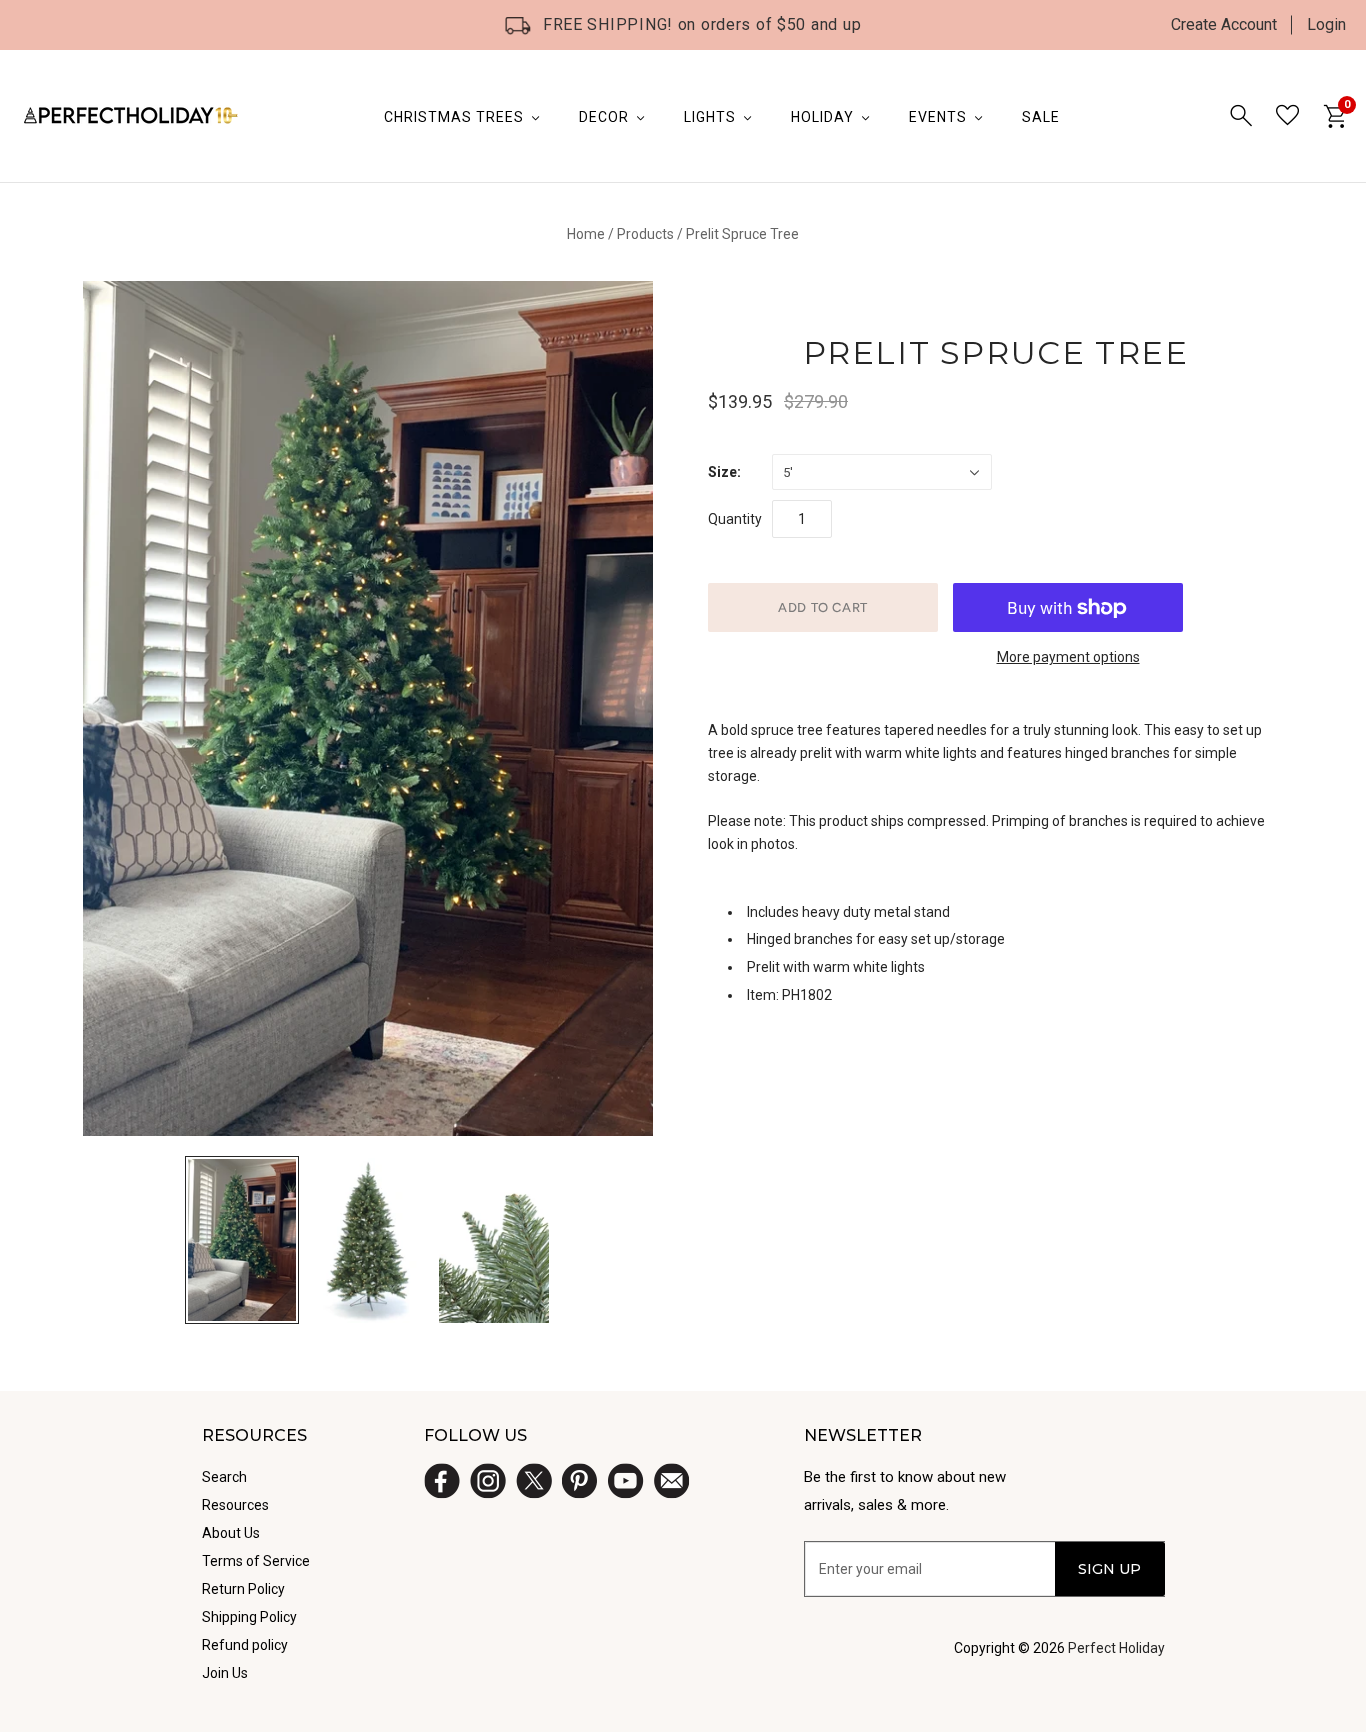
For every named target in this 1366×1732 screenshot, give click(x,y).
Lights (710, 117)
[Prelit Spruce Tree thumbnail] (242, 1240)
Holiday (822, 117)
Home (586, 234)
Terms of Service (256, 1561)
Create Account (1224, 24)
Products (645, 234)
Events (938, 117)
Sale (1041, 117)
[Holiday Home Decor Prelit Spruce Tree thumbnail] (368, 1240)
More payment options (1068, 657)
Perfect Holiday (1116, 1648)
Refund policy (245, 1645)
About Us (231, 1533)
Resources (235, 1505)
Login (1326, 24)
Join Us (225, 1673)
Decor (604, 117)
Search (224, 1477)
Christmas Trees (454, 117)
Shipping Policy (249, 1617)
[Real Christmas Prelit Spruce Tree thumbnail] (494, 1240)
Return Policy (243, 1589)
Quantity (735, 519)
